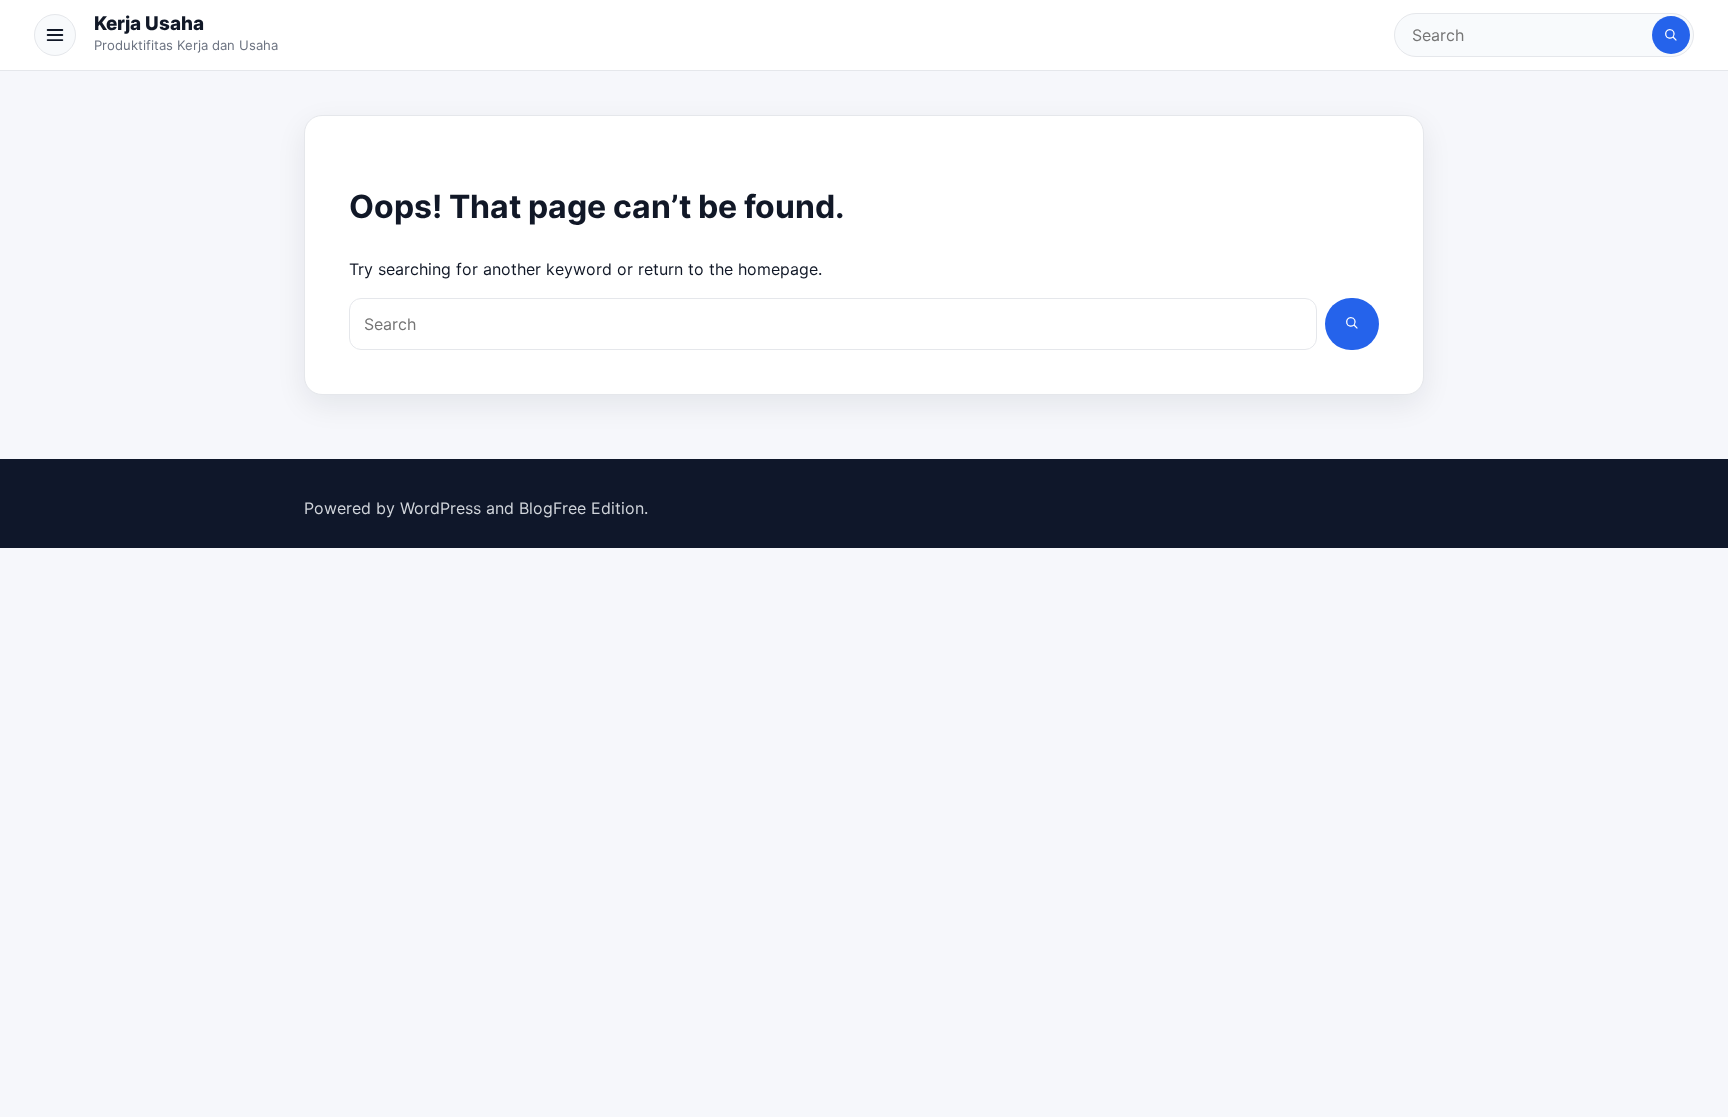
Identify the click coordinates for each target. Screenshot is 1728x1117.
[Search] (1671, 35)
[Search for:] (1525, 35)
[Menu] (55, 35)
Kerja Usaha (149, 23)
